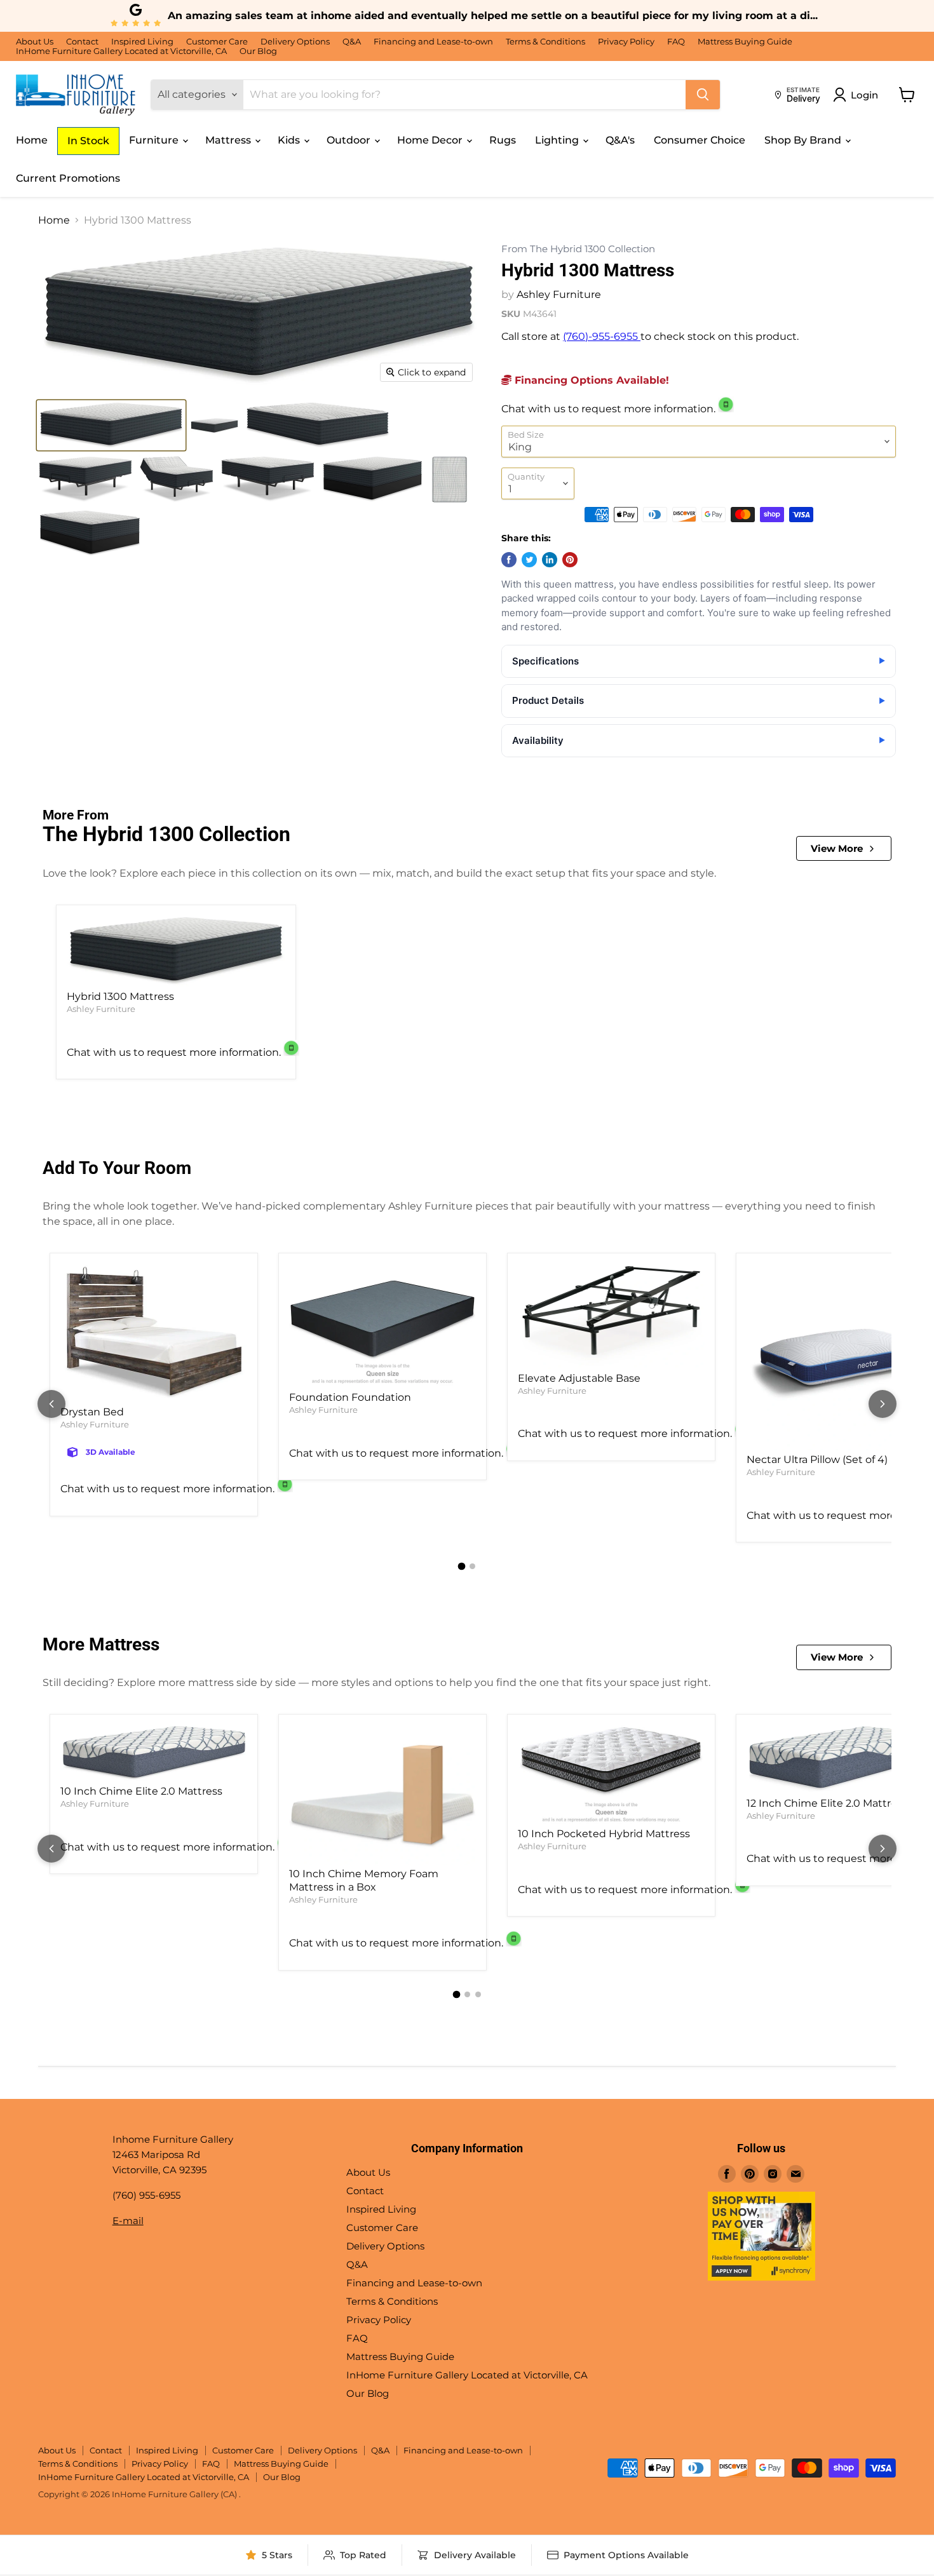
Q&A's (620, 140)
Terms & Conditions (545, 42)
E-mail (128, 2221)
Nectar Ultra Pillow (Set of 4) (817, 1460)
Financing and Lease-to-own (433, 42)
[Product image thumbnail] (111, 425)
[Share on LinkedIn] (550, 560)
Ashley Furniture (559, 294)
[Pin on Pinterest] (570, 560)
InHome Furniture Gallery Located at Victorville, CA (121, 51)
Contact (82, 42)
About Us (35, 42)
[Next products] (883, 1404)
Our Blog (258, 51)
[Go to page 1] (462, 1567)
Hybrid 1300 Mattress (120, 996)
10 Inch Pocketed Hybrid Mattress (604, 1834)
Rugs (503, 140)
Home (32, 140)
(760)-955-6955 (602, 336)
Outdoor (350, 140)
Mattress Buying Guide (745, 42)
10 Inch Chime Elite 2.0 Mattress (141, 1791)
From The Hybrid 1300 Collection (578, 249)
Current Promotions (68, 178)
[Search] (703, 95)
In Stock (88, 141)
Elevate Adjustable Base (579, 1378)
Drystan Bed (92, 1412)
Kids (290, 140)
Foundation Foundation (350, 1397)
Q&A (352, 42)
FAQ (676, 42)
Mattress (229, 140)
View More (837, 848)
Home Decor (431, 140)
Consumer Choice (700, 140)
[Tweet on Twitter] (529, 560)
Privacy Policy (626, 42)
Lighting (558, 140)
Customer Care (217, 42)
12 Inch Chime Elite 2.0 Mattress (827, 1803)
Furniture (155, 140)
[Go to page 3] (478, 1994)
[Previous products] (51, 1404)
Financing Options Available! (590, 380)
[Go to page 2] (472, 1566)
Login (864, 95)
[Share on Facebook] (509, 560)
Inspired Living (142, 42)
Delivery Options (295, 42)
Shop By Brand (804, 140)
